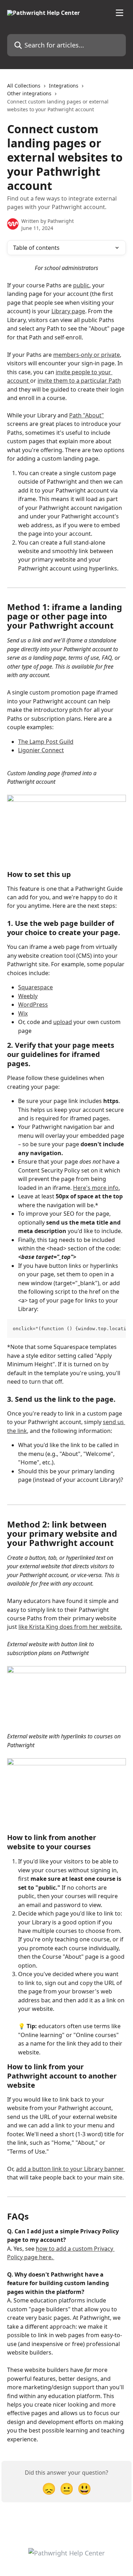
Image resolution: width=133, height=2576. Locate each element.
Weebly (28, 996)
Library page (68, 311)
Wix (23, 1013)
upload (63, 1022)
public (81, 285)
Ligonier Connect (41, 750)
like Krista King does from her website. (70, 1627)
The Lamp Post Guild (46, 742)
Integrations (64, 86)
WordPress (33, 1005)
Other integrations (29, 93)
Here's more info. (96, 1188)
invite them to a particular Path (79, 381)
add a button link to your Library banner (71, 2169)
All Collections (24, 86)
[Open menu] (120, 13)
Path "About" (87, 415)
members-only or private (87, 355)
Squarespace (35, 987)
